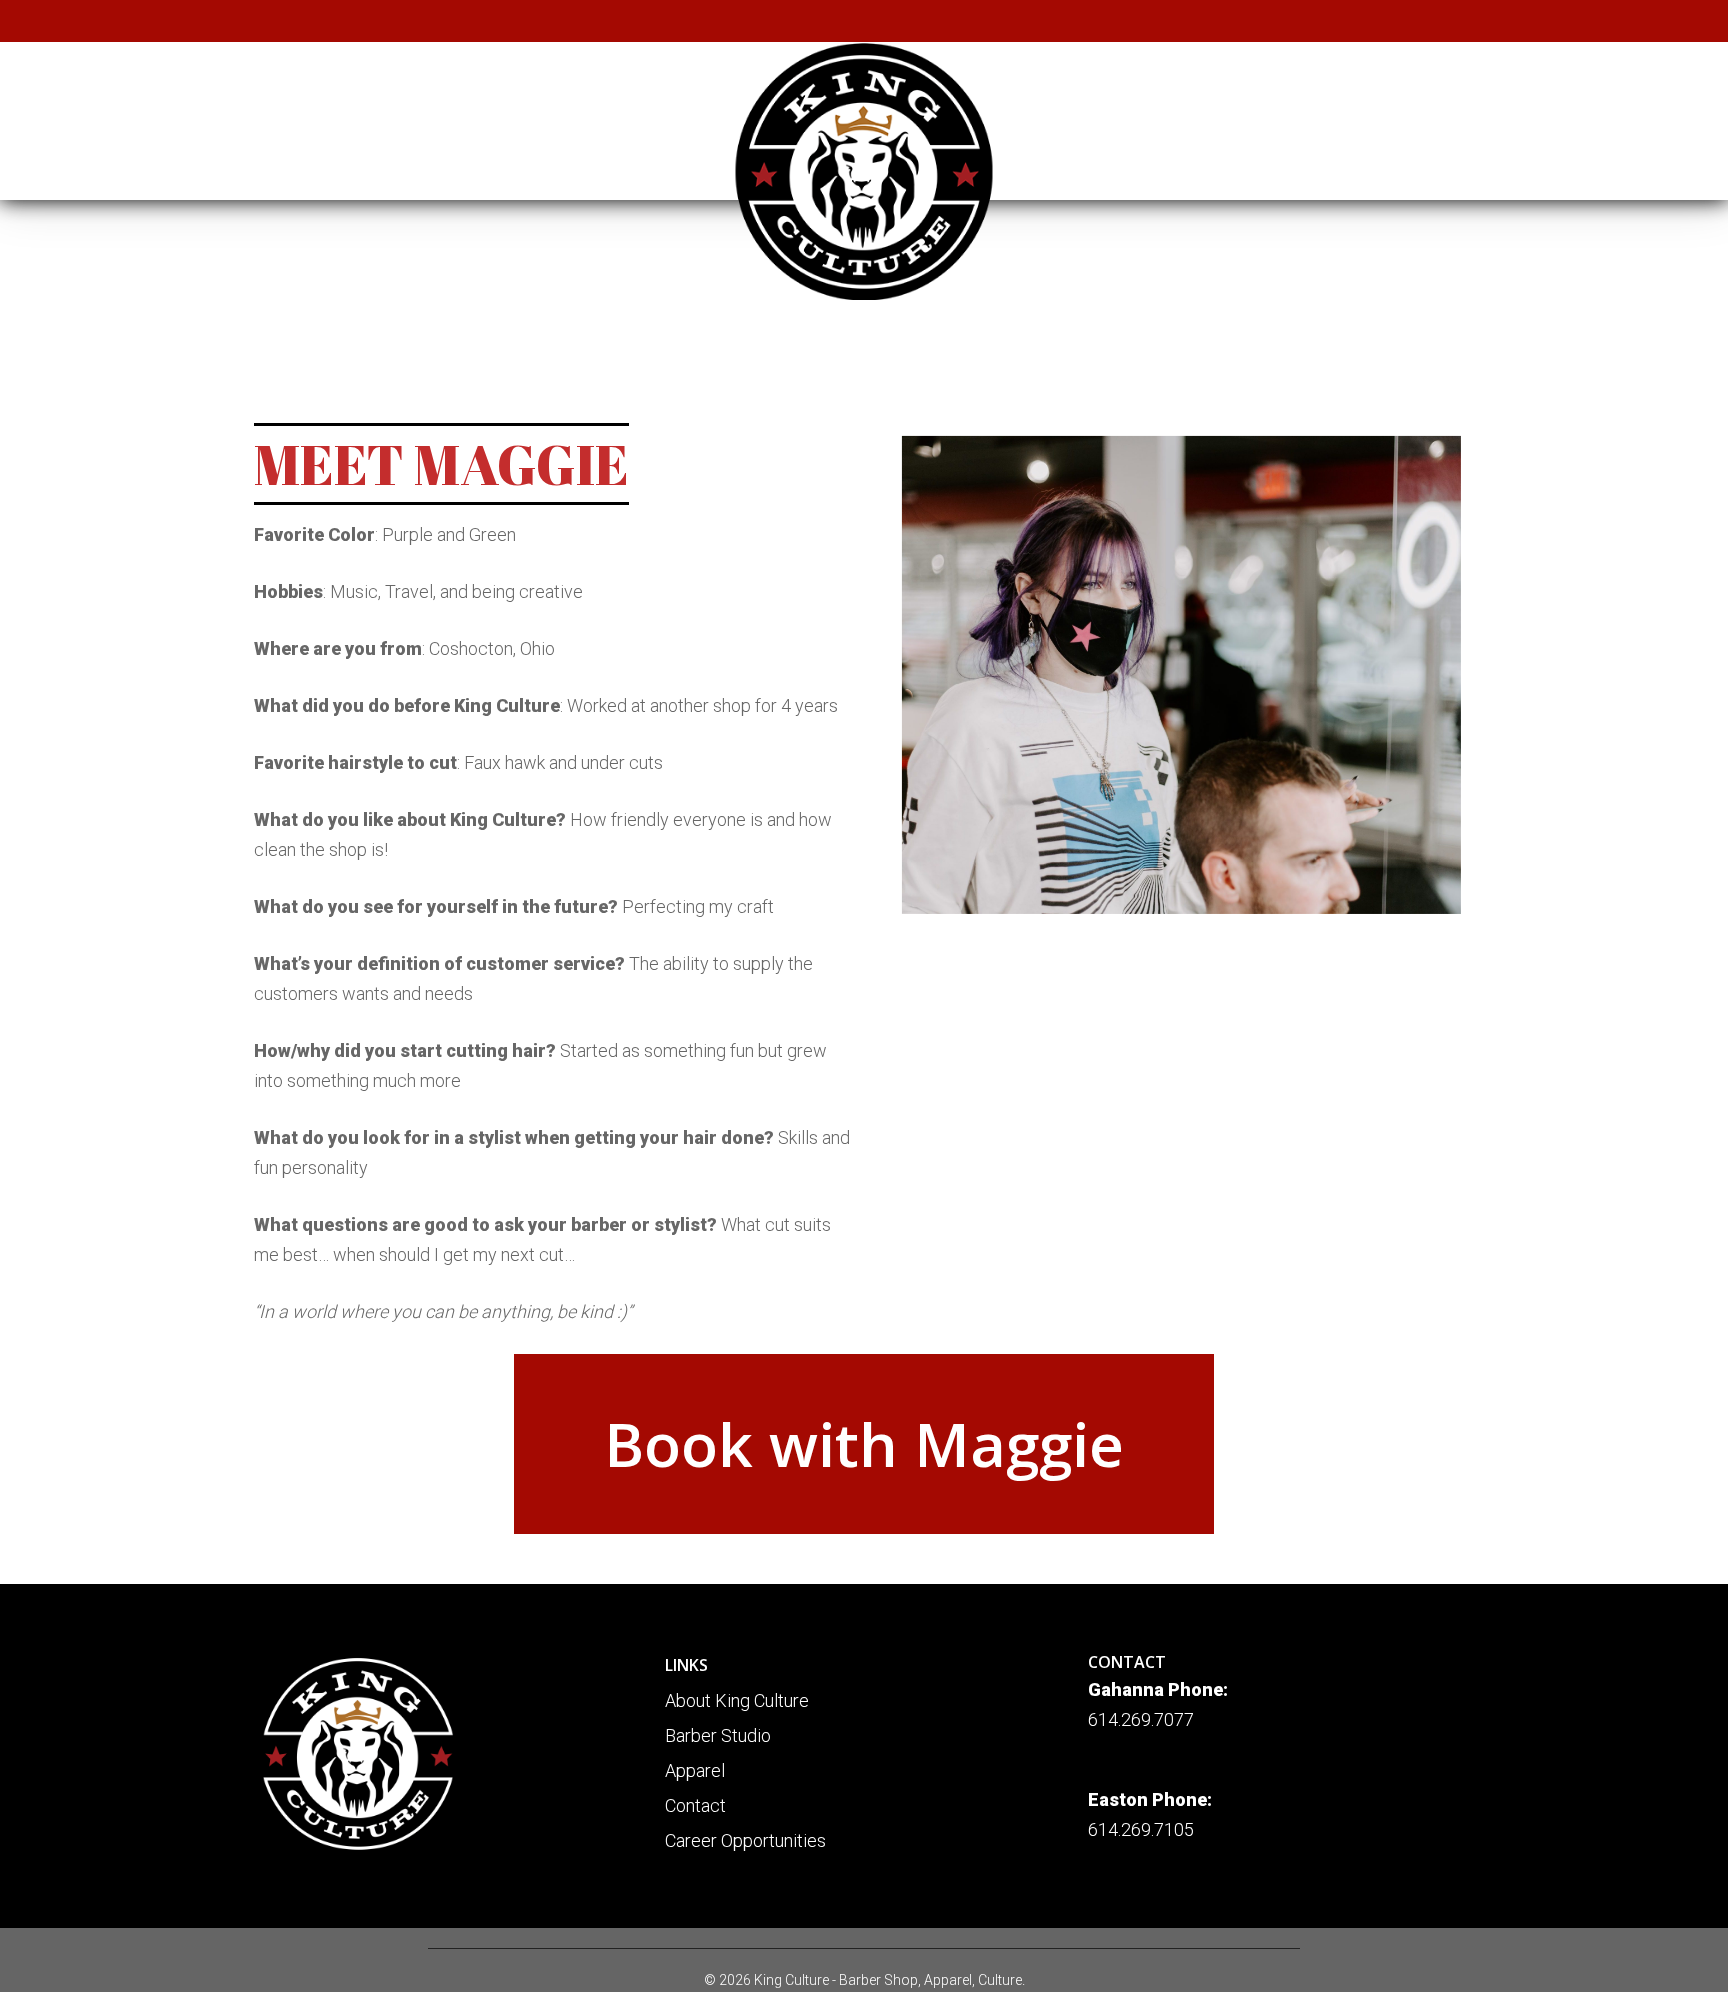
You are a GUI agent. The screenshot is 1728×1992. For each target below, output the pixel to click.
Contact (695, 1805)
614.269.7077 (1141, 1719)
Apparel (695, 1770)
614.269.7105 (1141, 1829)
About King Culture (737, 1700)
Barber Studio (718, 1735)
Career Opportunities (745, 1840)
